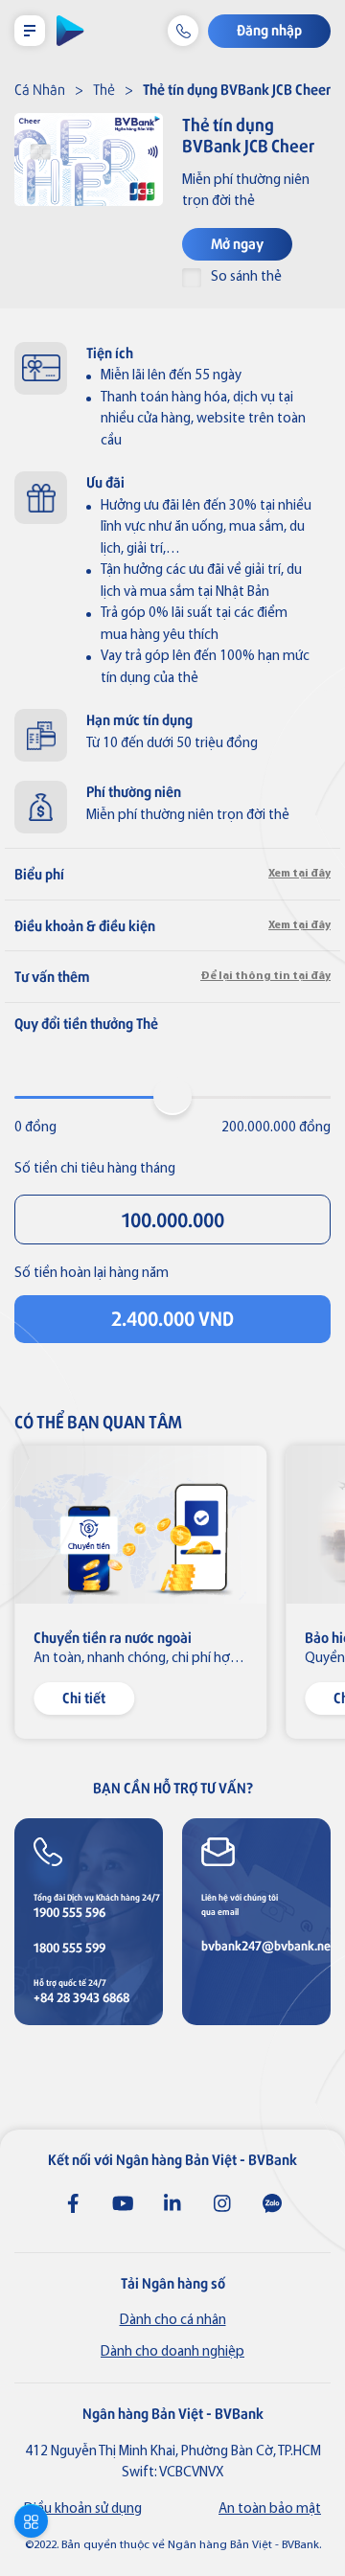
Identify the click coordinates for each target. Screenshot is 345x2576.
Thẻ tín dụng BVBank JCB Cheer (237, 89)
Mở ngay (237, 243)
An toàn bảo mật (270, 2509)
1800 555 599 (69, 1947)
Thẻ (104, 89)
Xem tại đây (299, 874)
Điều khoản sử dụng (83, 2509)
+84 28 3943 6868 (81, 1997)
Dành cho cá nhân (173, 2321)
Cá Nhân (40, 89)
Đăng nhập (269, 29)
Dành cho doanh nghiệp (172, 2352)
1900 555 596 (69, 1912)
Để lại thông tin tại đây (265, 976)
